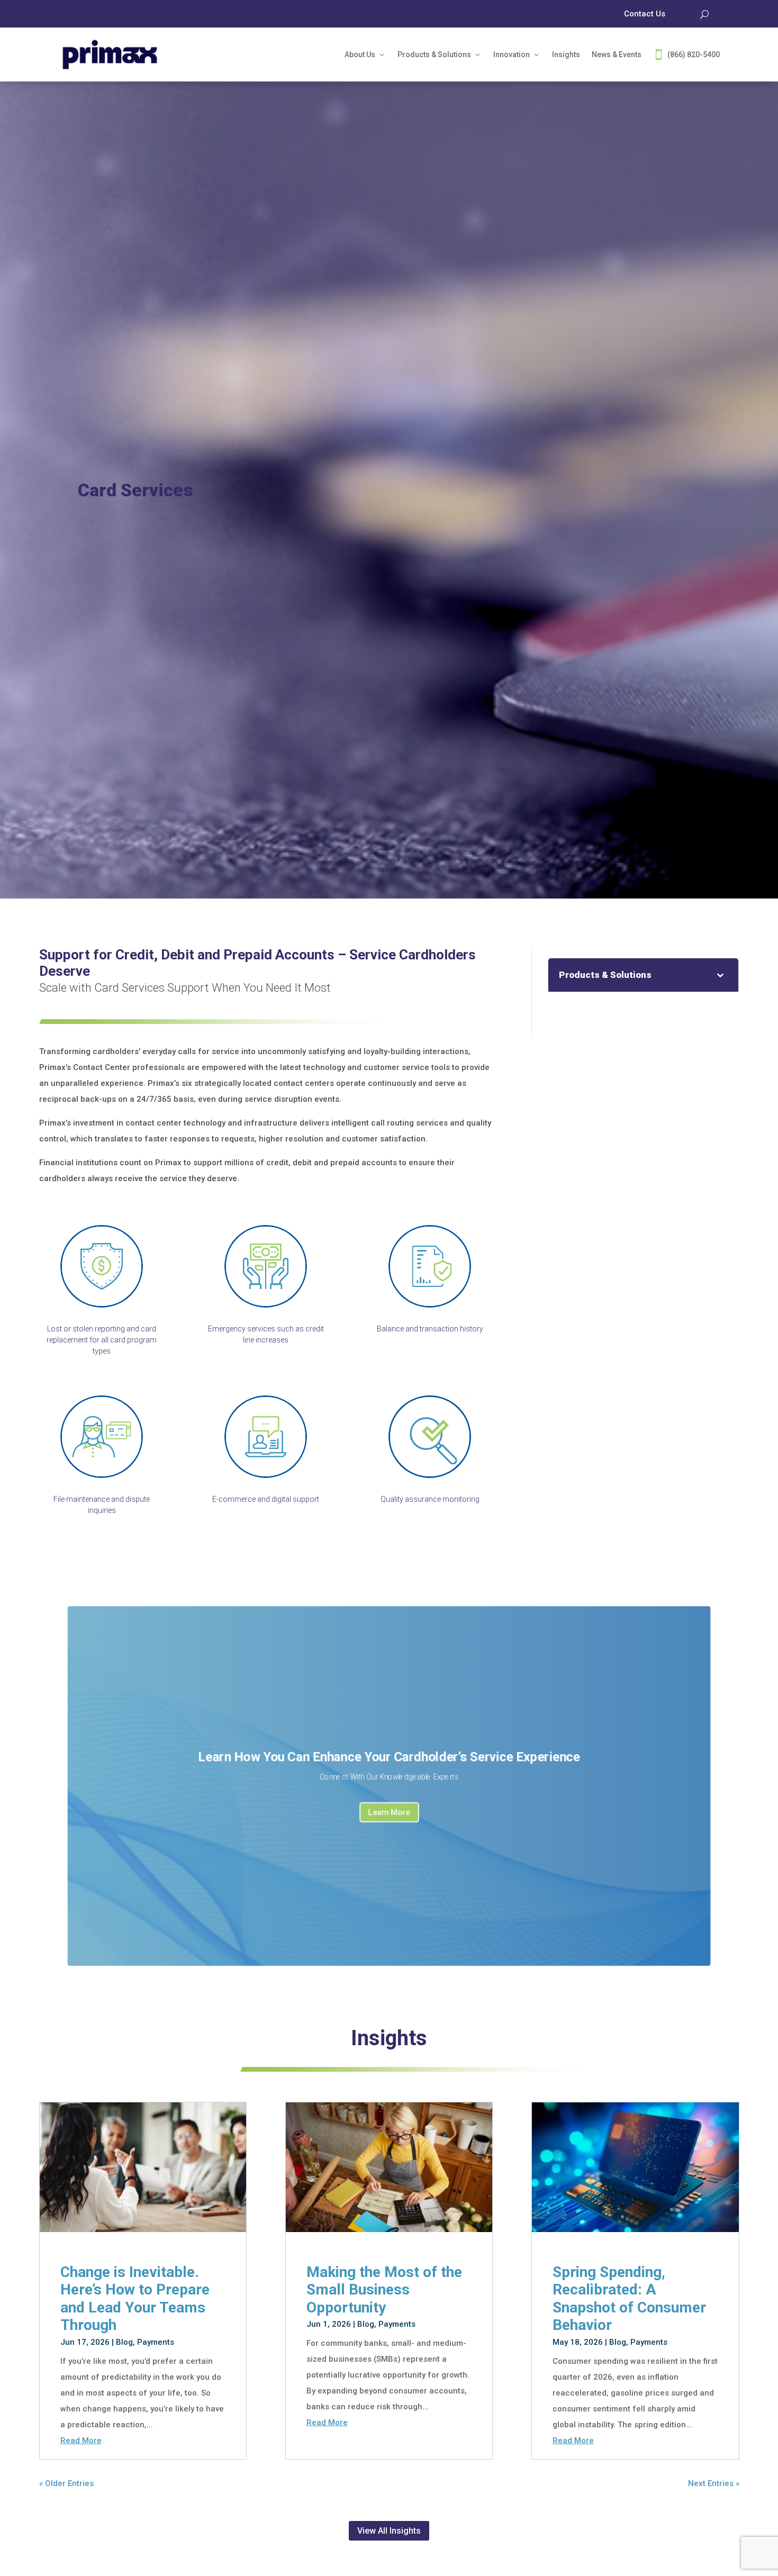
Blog (124, 2342)
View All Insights (389, 2531)
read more (81, 2441)
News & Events (617, 55)
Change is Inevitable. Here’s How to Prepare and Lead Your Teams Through (135, 2299)
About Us (360, 55)
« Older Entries (66, 2483)
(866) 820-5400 (694, 55)
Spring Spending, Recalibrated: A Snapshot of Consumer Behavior (629, 2299)
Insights (566, 55)
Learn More (389, 1812)
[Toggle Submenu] (720, 975)
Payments (156, 2342)
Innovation (512, 55)
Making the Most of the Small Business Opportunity (384, 2290)
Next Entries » (714, 2483)
